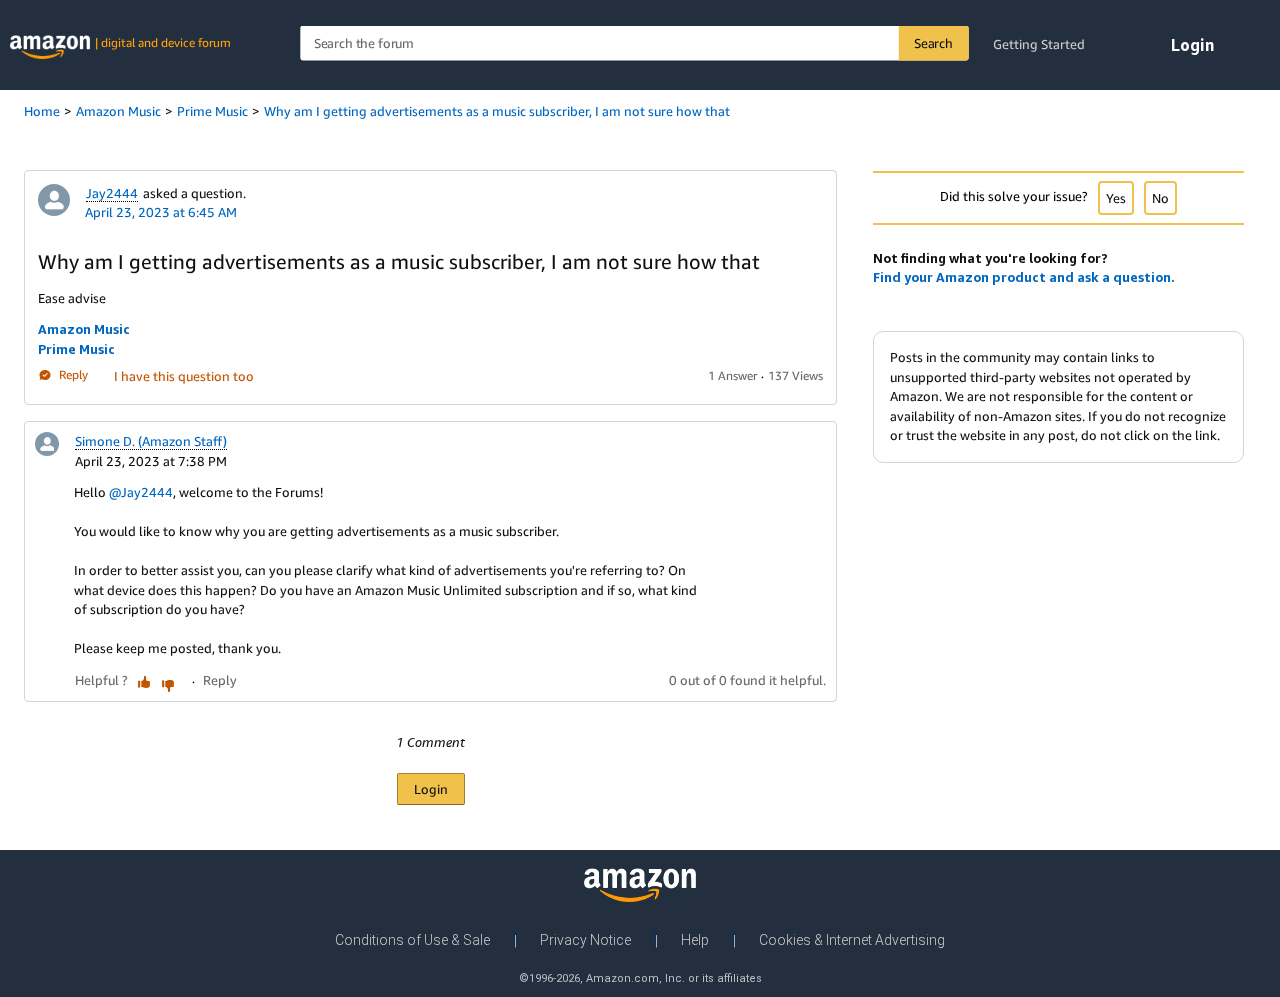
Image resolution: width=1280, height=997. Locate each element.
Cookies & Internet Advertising (852, 940)
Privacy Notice (585, 940)
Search (933, 43)
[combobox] (634, 43)
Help (695, 940)
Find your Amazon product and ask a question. (1024, 277)
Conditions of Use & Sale (412, 940)
